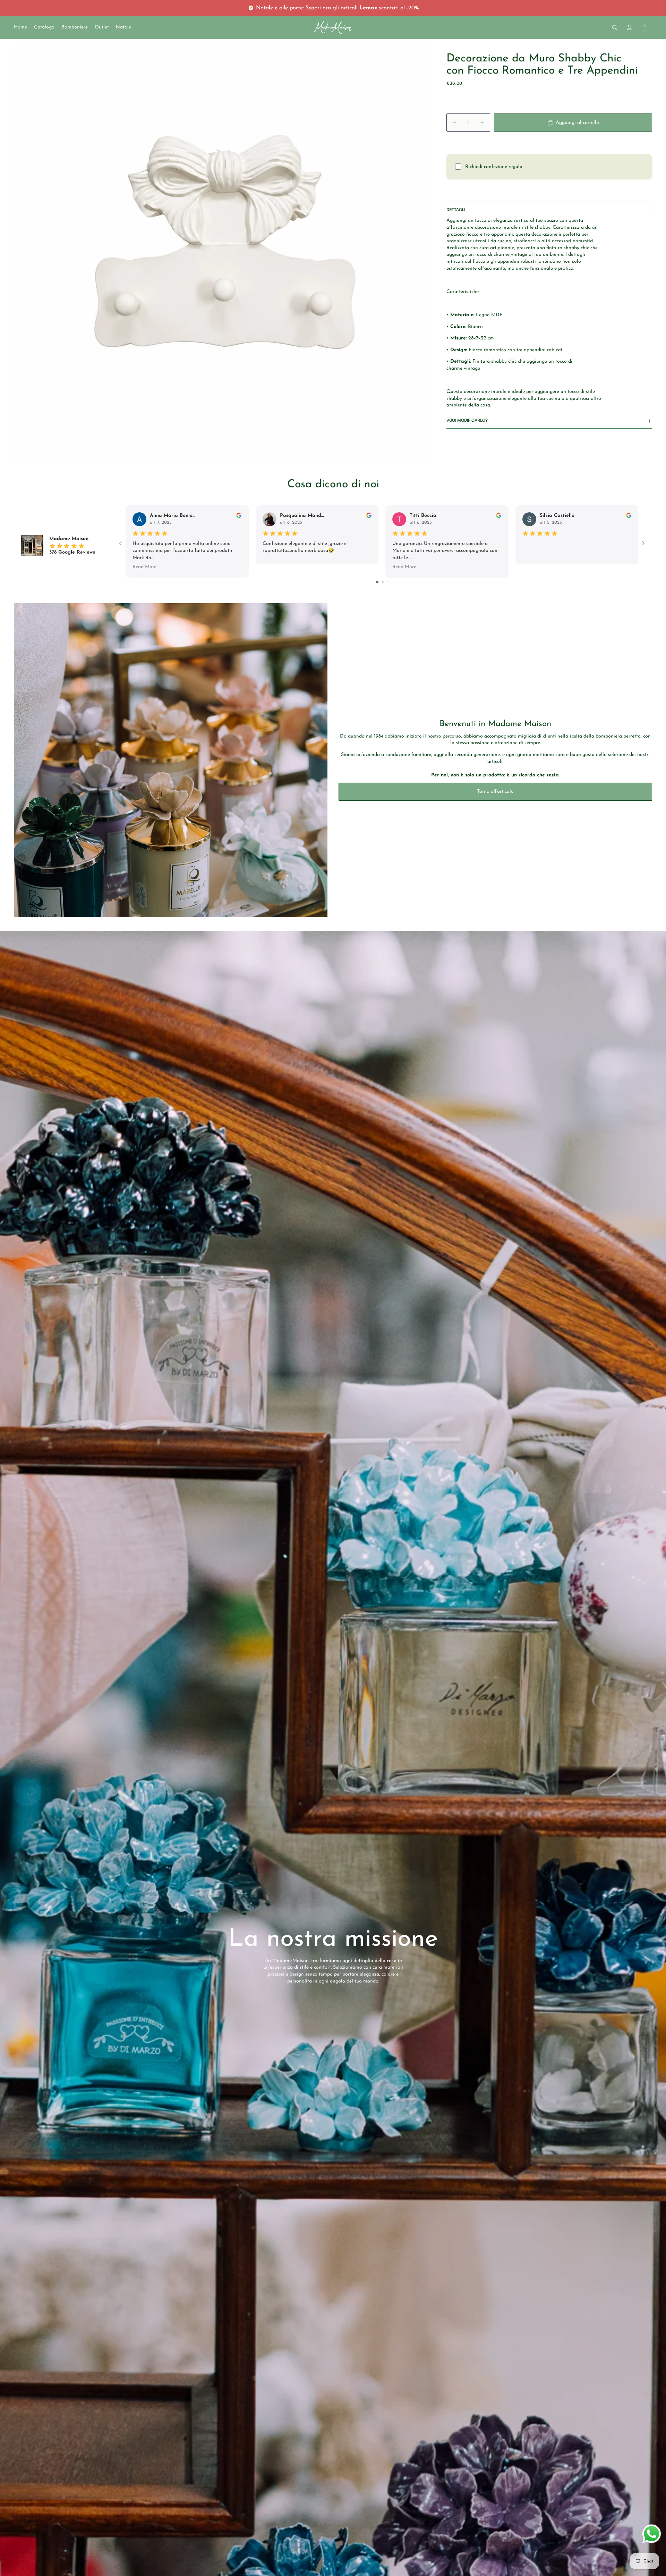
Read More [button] (144, 567)
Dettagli (456, 210)
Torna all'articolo (495, 792)
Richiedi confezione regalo (494, 167)
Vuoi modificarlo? (467, 421)
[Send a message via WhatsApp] (652, 2534)
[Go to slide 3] (388, 582)
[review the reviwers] (239, 515)
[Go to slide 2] (383, 582)
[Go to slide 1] (377, 582)
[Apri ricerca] (615, 27)
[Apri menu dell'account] (629, 27)
